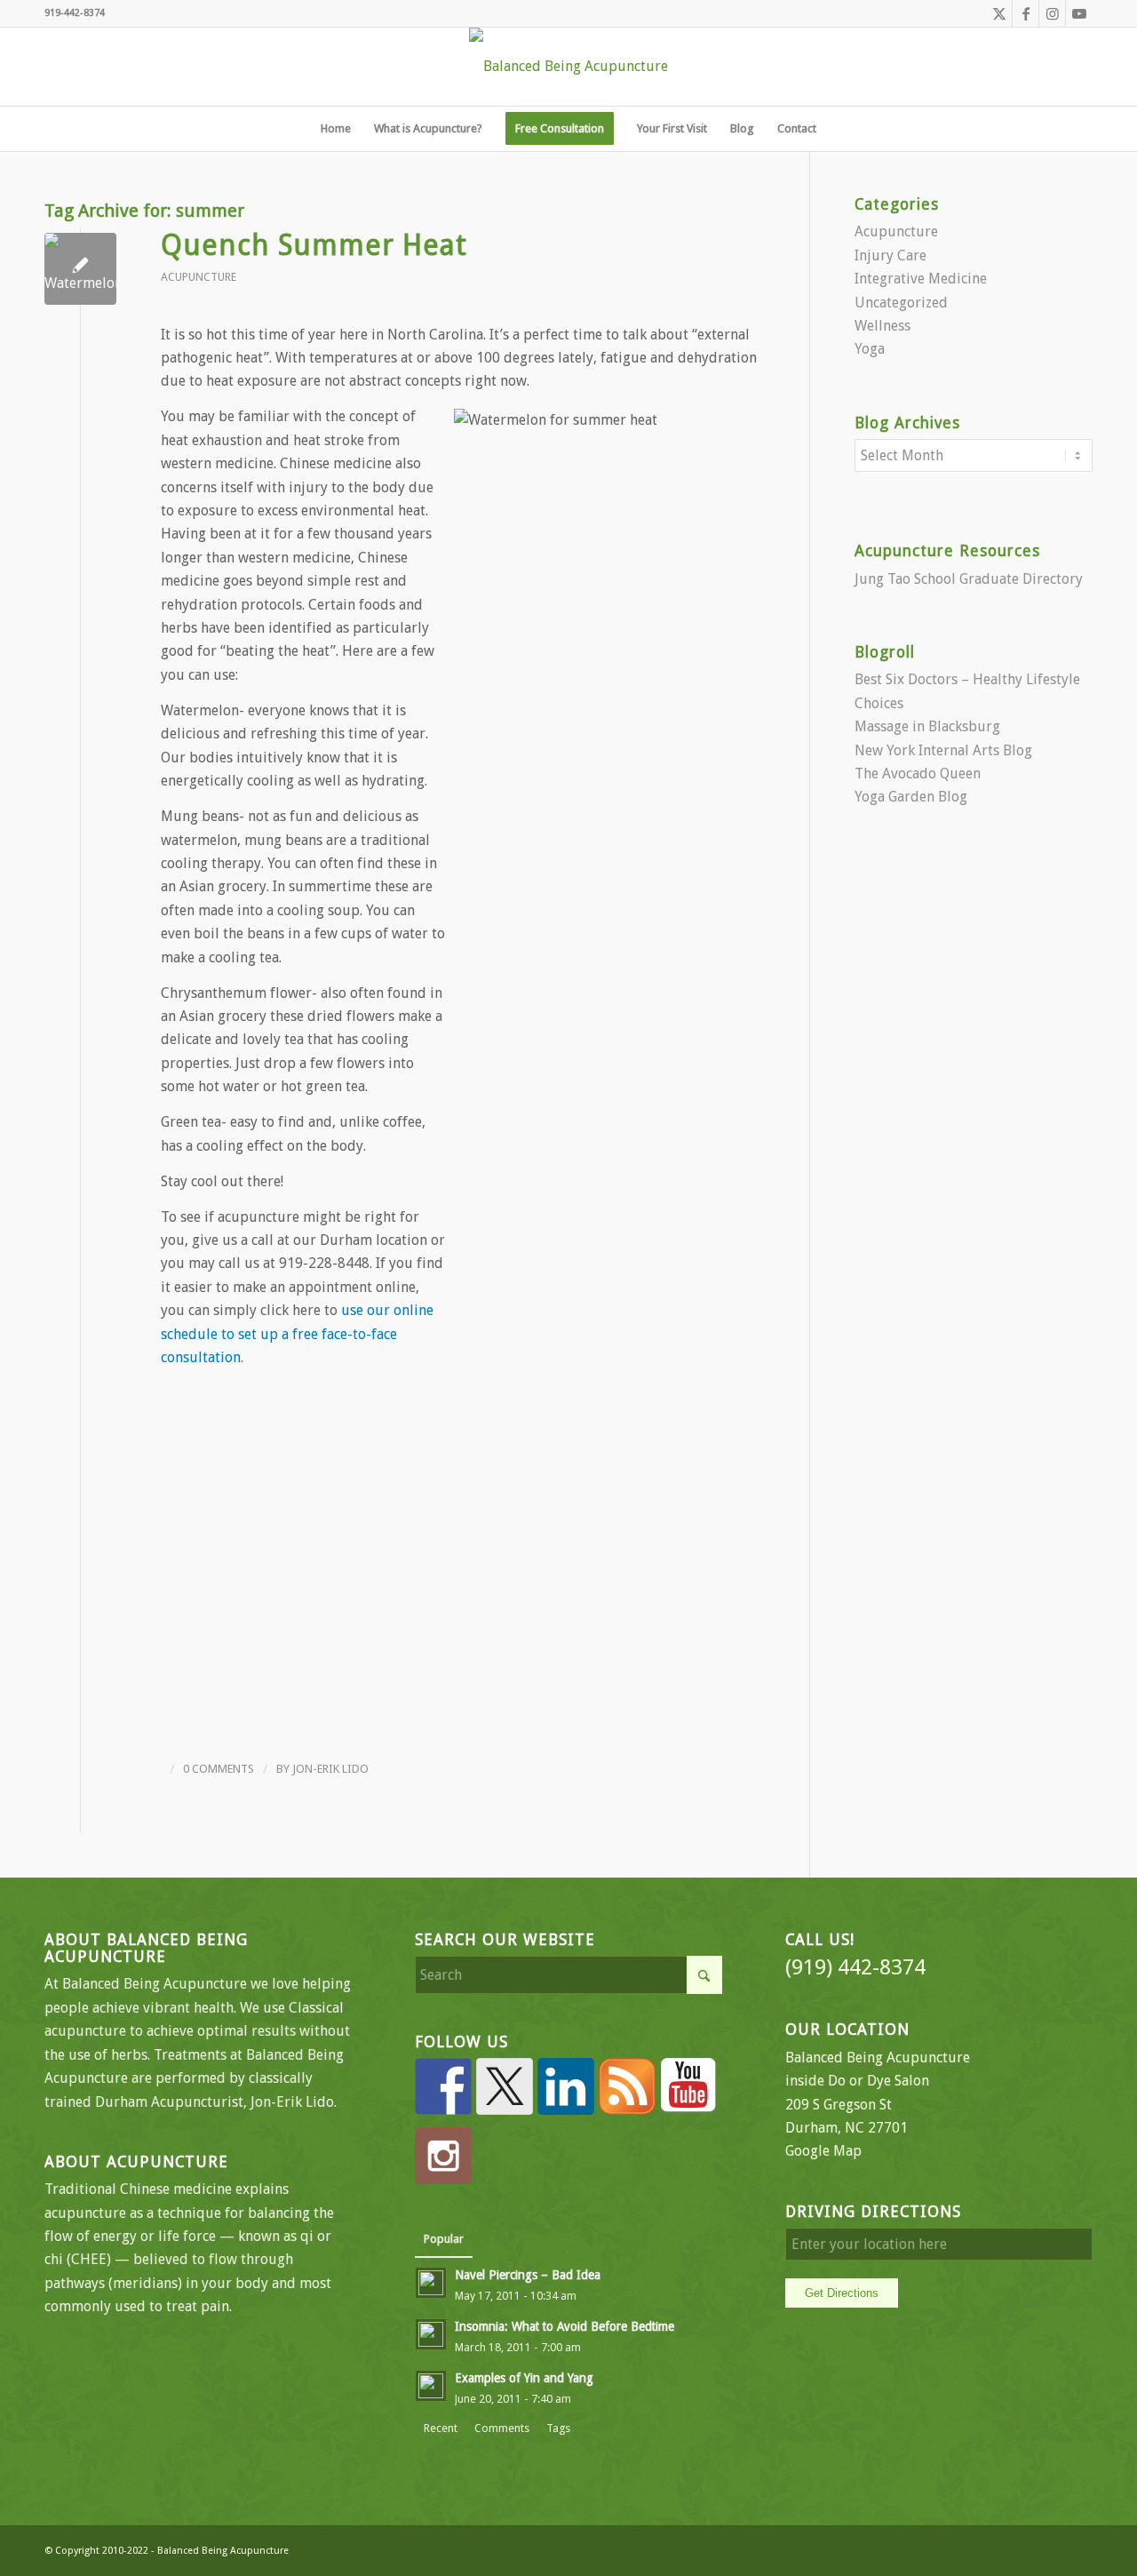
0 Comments (219, 1769)
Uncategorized (901, 303)
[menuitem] (336, 129)
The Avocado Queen (918, 774)
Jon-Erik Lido (330, 1769)
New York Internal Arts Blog (943, 750)
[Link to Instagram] (1052, 13)
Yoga (870, 349)
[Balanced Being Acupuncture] (568, 67)
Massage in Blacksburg (927, 726)
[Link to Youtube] (1079, 13)
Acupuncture (199, 277)
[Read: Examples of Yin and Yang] (431, 2386)
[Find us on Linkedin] (566, 2086)
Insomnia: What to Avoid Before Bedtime (565, 2326)
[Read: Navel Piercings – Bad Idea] (431, 2283)
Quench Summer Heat (314, 245)
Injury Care (891, 255)
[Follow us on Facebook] (443, 2086)
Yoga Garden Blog (911, 797)
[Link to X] (999, 13)
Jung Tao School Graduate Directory (969, 579)
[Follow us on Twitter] (505, 2086)
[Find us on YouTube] (688, 2086)
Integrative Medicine (921, 279)
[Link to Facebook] (1026, 13)
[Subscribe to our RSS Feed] (627, 2086)
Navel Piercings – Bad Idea (528, 2275)
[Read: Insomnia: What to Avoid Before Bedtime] (431, 2334)
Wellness (883, 326)
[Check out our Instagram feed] (443, 2156)
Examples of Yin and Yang (524, 2378)
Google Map (823, 2151)
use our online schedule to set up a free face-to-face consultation (297, 1334)
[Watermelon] (80, 269)
